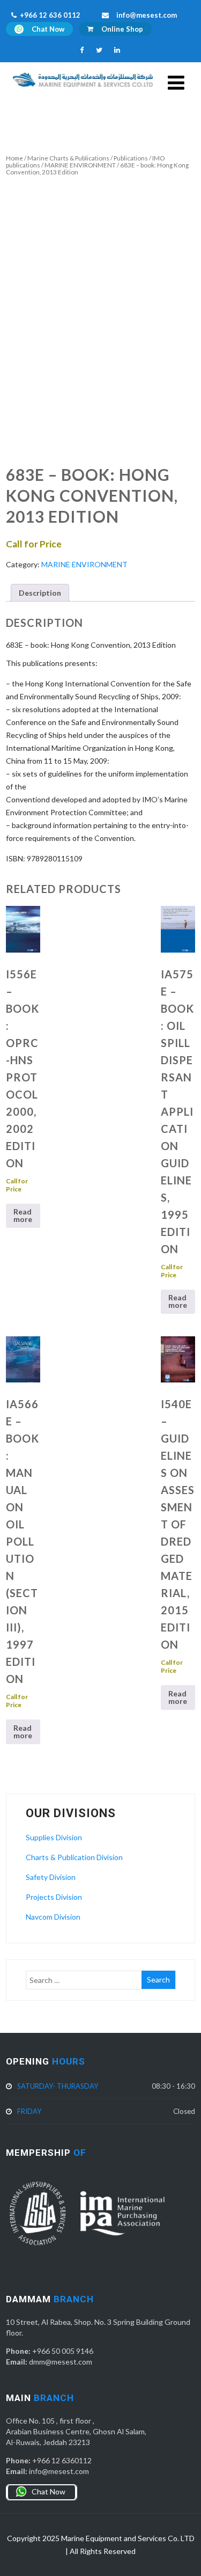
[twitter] (99, 50)
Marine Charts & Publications (68, 158)
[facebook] (82, 50)
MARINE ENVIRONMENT (80, 165)
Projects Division (54, 1897)
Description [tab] (40, 593)
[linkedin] (117, 50)
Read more (23, 1215)
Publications (131, 158)
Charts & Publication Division (74, 1857)
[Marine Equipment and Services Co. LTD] (83, 89)
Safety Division (51, 1877)
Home (14, 158)
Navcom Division (53, 1917)
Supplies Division (54, 1837)
